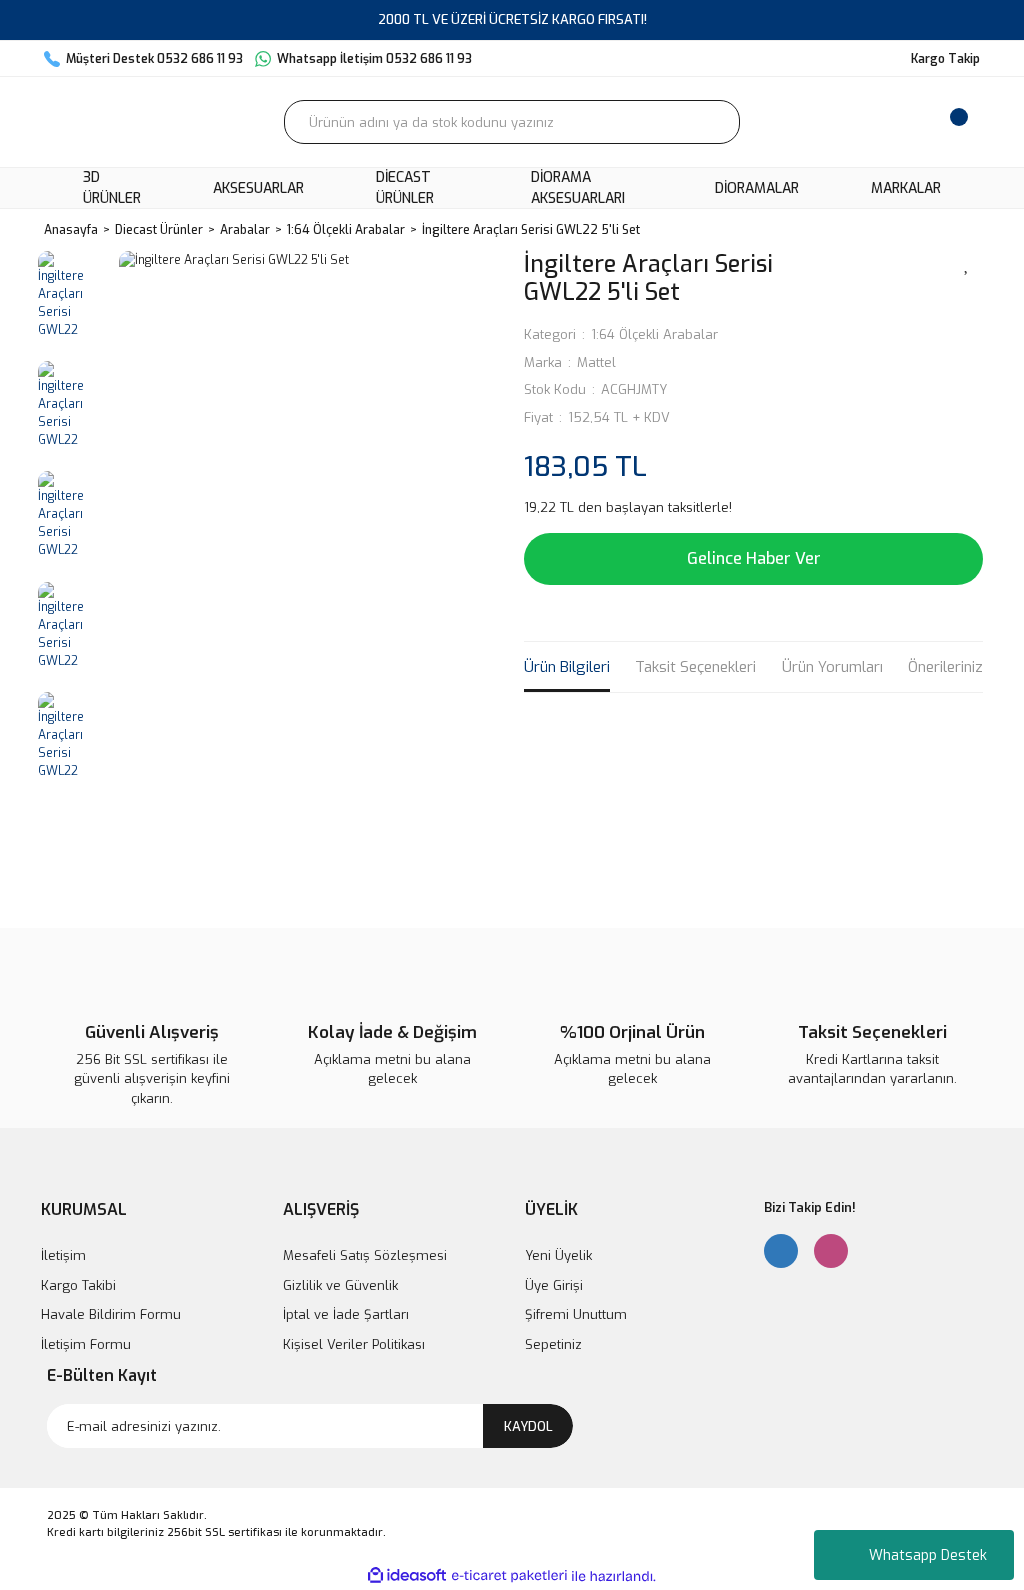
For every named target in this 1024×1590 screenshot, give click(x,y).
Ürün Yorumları (832, 667)
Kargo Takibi (78, 1285)
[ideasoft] (407, 1576)
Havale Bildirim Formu (111, 1314)
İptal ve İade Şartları (346, 1314)
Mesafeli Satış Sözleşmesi (365, 1255)
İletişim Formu (86, 1344)
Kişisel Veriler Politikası (354, 1344)
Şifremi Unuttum (576, 1314)
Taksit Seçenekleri (695, 667)
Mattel (596, 362)
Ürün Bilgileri (567, 667)
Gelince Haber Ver (754, 558)
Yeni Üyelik (558, 1255)
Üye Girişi (554, 1285)
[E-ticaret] (509, 1576)
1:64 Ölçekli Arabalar (654, 334)
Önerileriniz (945, 667)
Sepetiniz (553, 1344)
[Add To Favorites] (967, 263)
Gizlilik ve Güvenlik (340, 1285)
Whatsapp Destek (928, 1555)
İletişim (63, 1255)
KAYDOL (528, 1426)
